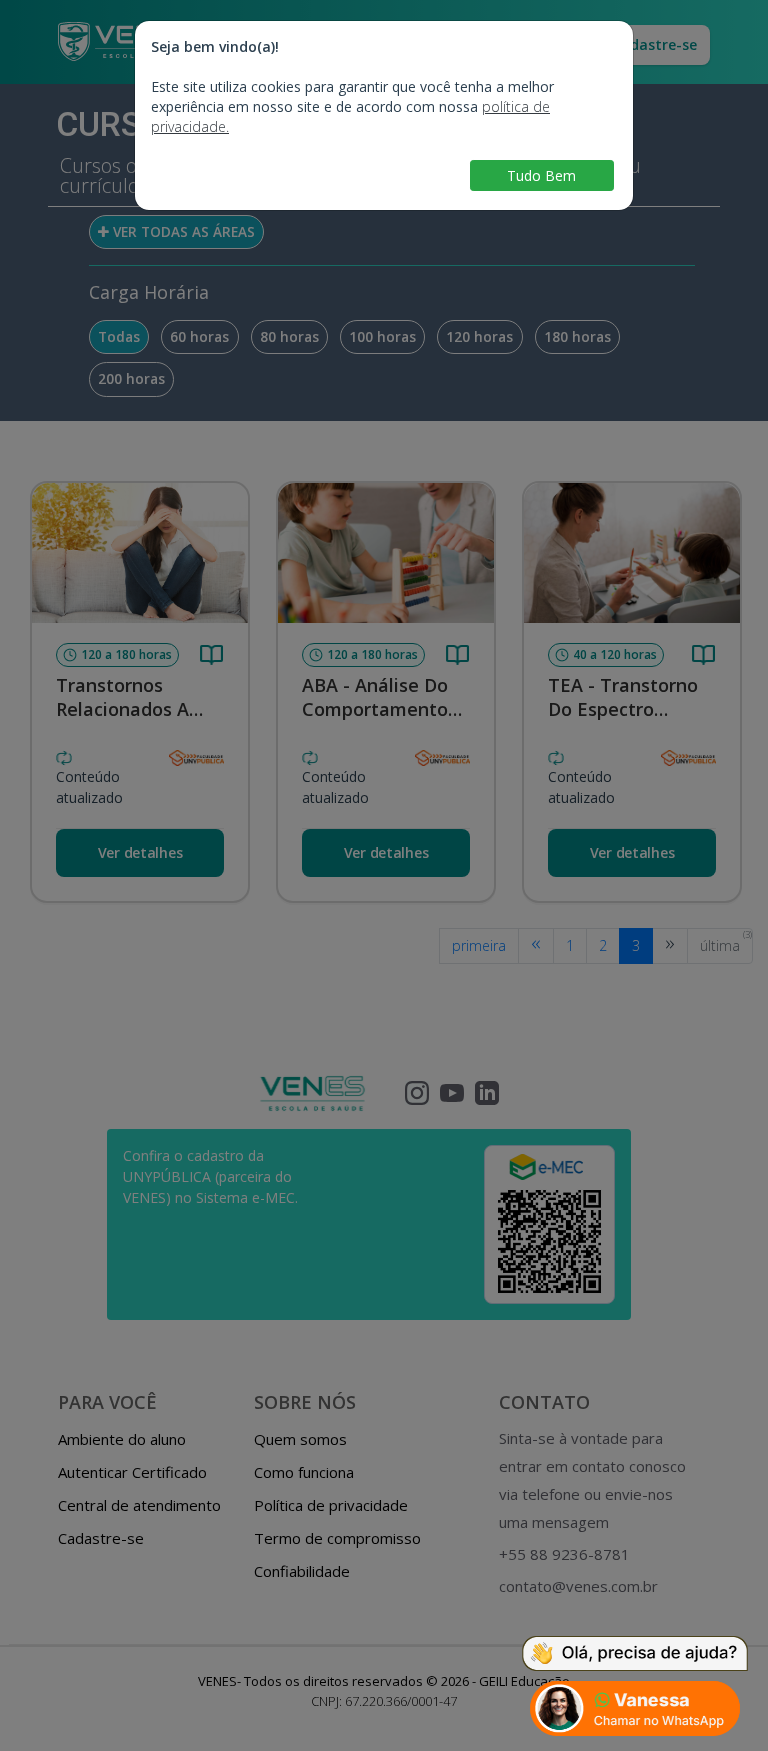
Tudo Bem (541, 175)
